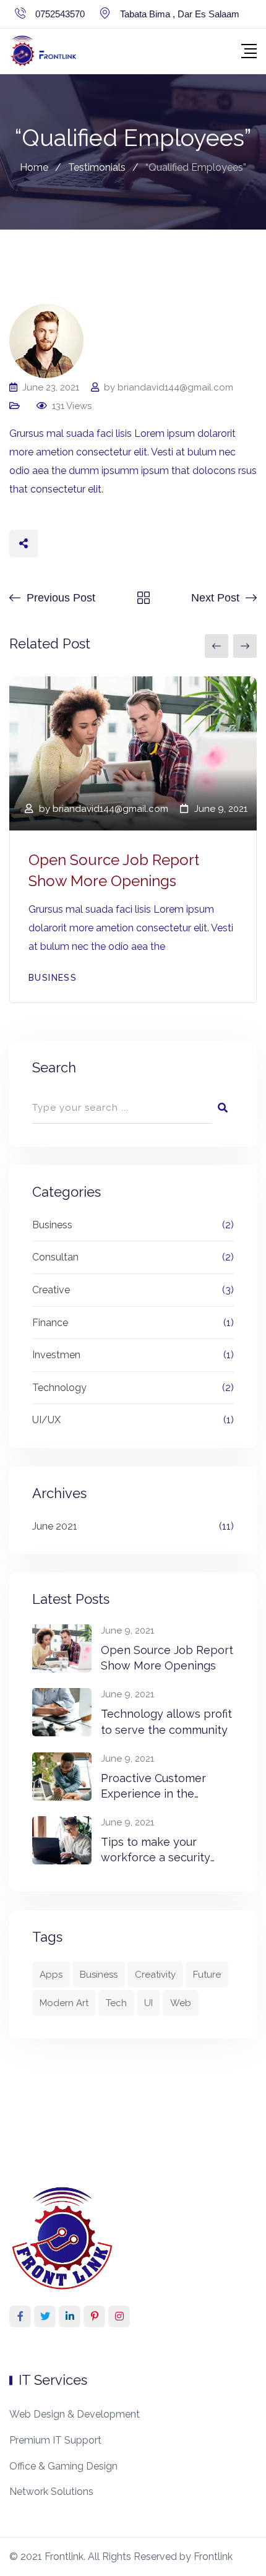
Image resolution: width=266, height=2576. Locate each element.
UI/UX (46, 1420)
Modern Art (64, 2003)
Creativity (155, 1975)
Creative (51, 1290)
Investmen (56, 1355)
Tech (116, 2003)
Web (181, 2003)
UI (148, 2003)
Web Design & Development (75, 2414)
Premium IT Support (55, 2440)
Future (207, 1975)
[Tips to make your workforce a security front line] (62, 1840)
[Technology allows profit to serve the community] (62, 1712)
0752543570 (60, 14)
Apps (51, 1975)
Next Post (215, 598)
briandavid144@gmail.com (175, 387)
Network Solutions (51, 2492)
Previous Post (61, 598)
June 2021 (55, 1526)
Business (53, 978)
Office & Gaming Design (63, 2466)
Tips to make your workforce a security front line (156, 1857)
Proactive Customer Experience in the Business (153, 1794)
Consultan (55, 1257)
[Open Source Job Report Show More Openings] (62, 1648)
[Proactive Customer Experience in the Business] (62, 1777)
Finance (50, 1323)
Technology (59, 1388)
